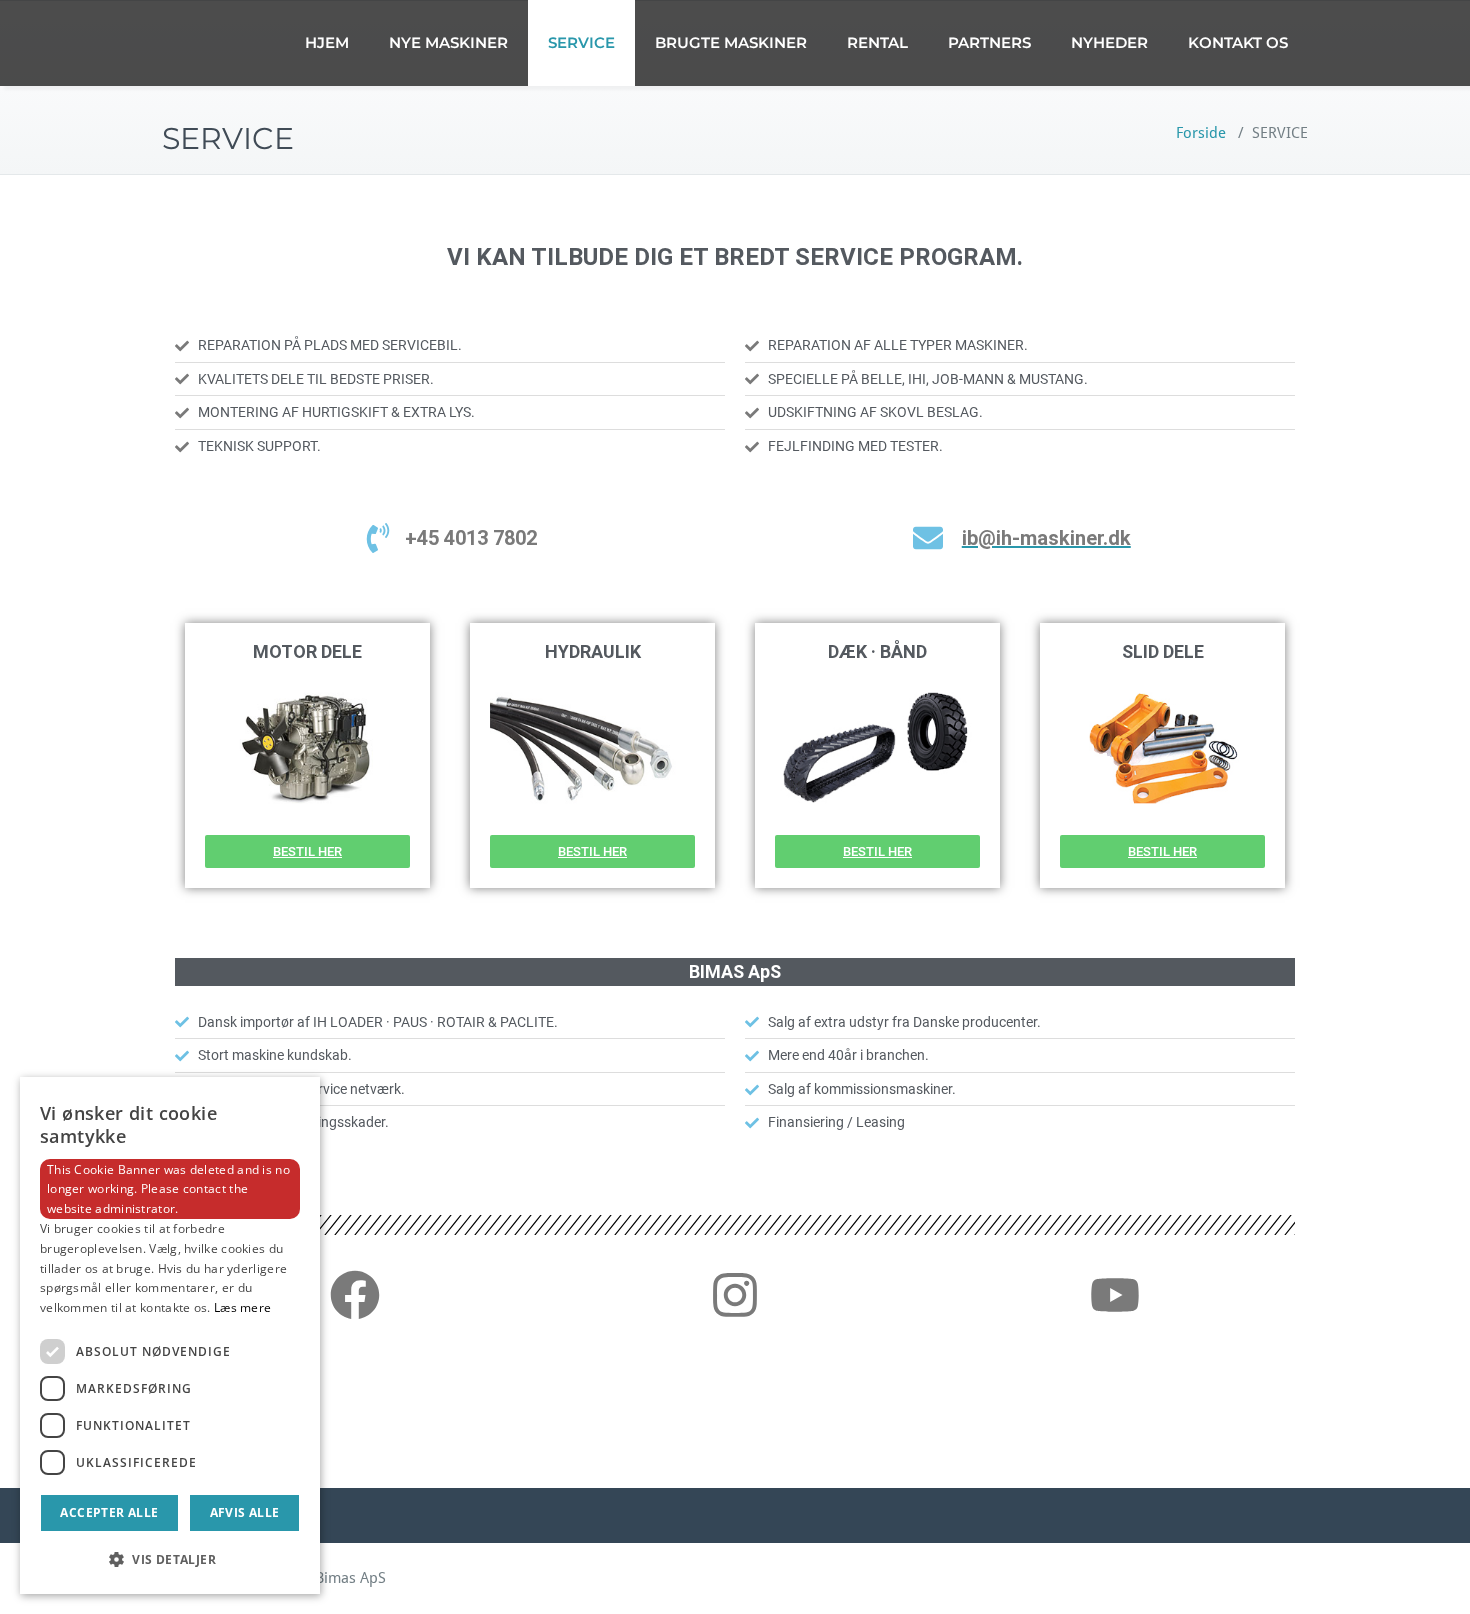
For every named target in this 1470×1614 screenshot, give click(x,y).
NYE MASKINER (448, 42)
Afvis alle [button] (245, 1512)
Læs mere (242, 1307)
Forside (1201, 133)
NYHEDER (1109, 42)
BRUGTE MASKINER (731, 42)
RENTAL (877, 42)
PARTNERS (989, 42)
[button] (170, 1559)
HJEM (327, 42)
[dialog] (170, 1335)
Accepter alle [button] (109, 1512)
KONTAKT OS (1238, 42)
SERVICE (581, 42)
